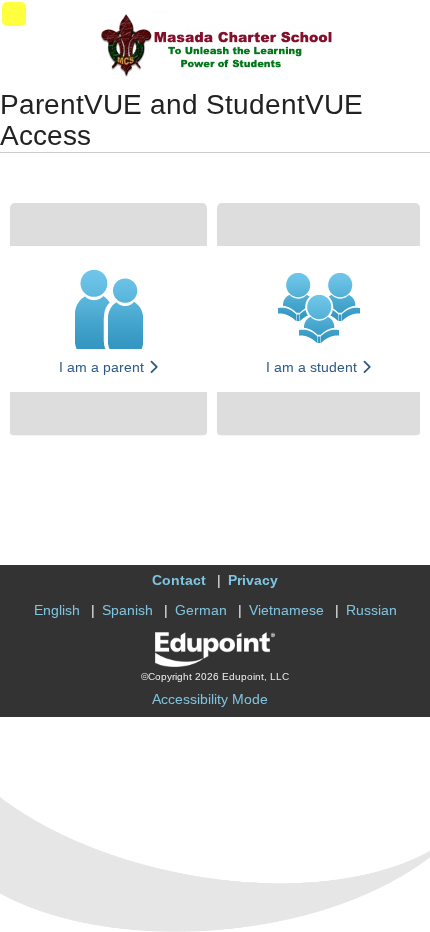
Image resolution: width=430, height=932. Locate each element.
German (201, 610)
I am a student (313, 367)
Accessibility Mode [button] (210, 699)
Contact (179, 580)
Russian (371, 610)
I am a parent (103, 367)
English (57, 610)
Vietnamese (286, 610)
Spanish (127, 610)
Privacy (253, 580)
